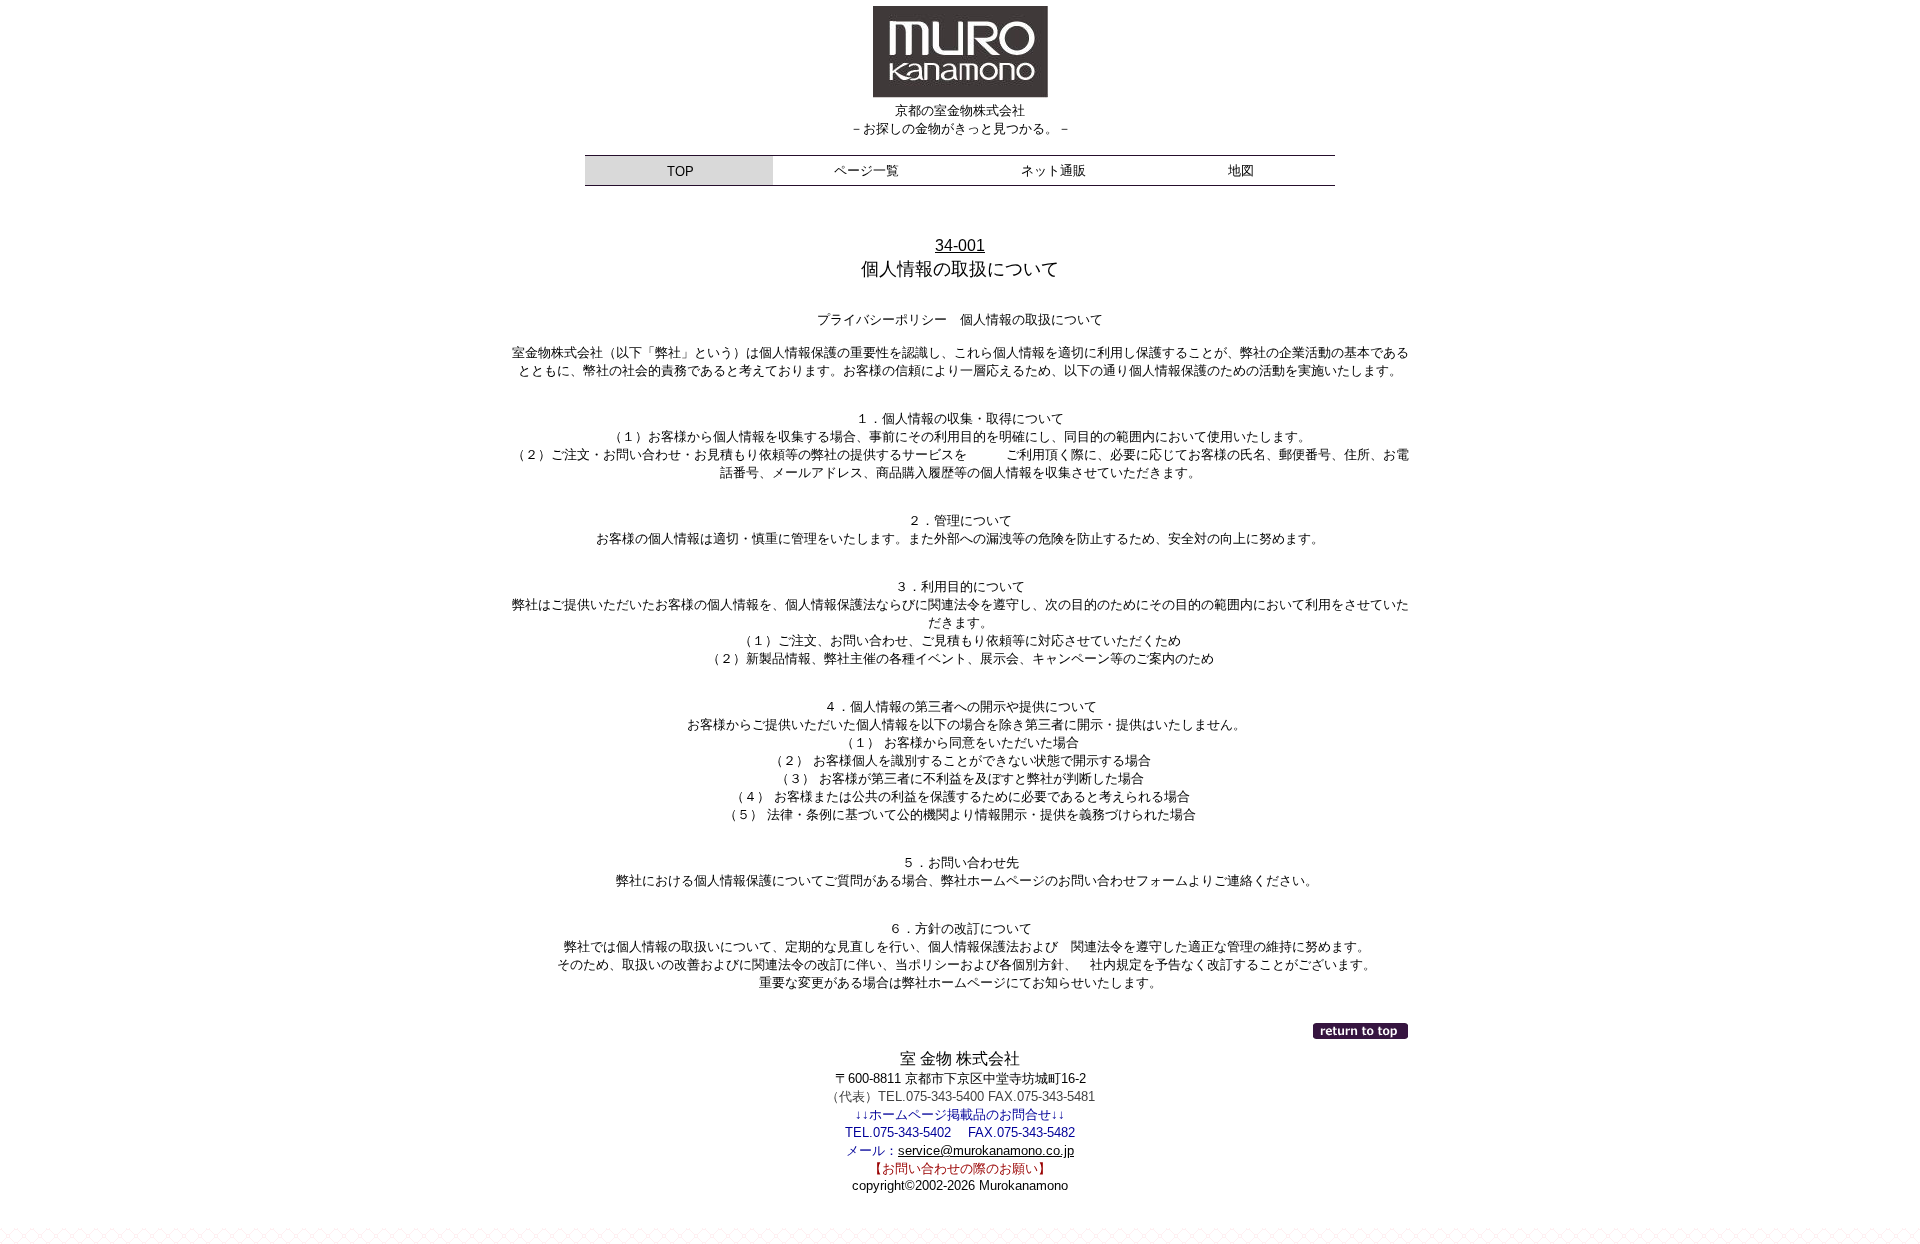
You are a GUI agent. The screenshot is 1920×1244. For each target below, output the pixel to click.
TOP (678, 171)
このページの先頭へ (1361, 1031)
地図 (1241, 170)
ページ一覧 (866, 170)
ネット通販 (1053, 170)
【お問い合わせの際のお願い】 (960, 1168)
